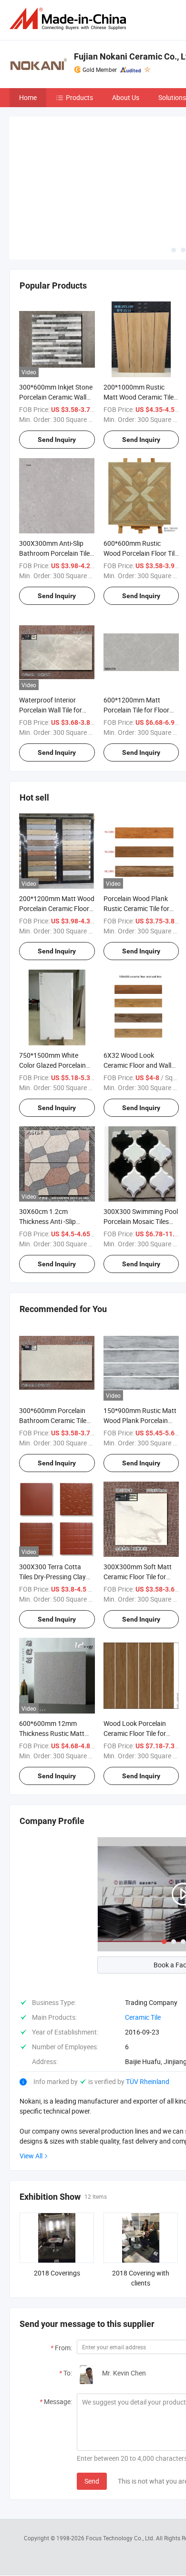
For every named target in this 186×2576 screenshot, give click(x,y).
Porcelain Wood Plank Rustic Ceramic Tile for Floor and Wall (136, 908)
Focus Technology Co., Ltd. (121, 2538)
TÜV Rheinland (148, 2081)
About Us (126, 97)
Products (79, 97)
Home (28, 97)
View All (31, 2156)
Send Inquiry (57, 440)
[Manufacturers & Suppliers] (70, 19)
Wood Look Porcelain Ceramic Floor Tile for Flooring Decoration (135, 1733)
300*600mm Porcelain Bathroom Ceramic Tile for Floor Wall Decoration (56, 1420)
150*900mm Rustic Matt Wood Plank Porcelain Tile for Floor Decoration (140, 1420)
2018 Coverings (57, 2273)
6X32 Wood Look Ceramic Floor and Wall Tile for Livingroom (137, 1065)
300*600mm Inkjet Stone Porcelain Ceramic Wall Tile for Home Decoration (56, 397)
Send (92, 2481)
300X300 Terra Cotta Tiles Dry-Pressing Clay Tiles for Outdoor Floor (52, 1577)
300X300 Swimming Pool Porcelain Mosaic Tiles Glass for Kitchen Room (141, 1221)
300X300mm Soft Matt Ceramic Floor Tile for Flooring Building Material (141, 1577)
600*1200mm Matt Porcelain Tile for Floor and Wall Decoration (136, 710)
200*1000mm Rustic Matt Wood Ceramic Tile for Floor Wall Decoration (140, 397)
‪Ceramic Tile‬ (143, 2017)
